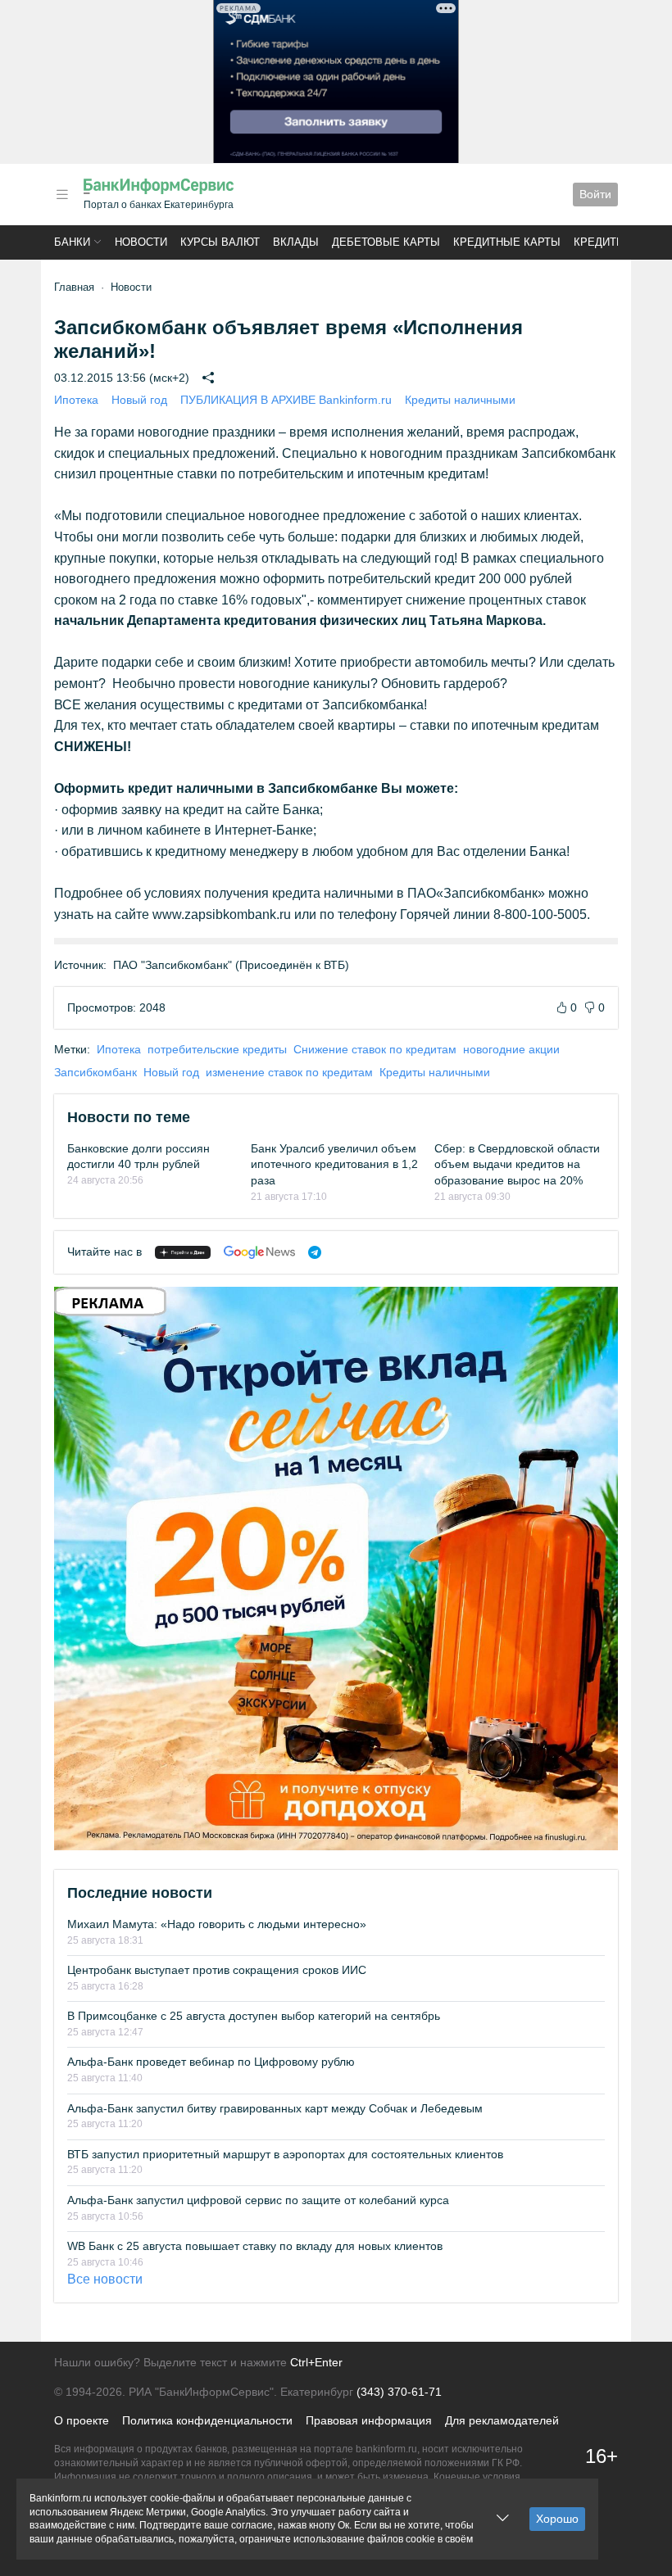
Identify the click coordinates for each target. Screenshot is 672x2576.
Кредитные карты (507, 242)
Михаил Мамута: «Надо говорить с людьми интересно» (217, 1924)
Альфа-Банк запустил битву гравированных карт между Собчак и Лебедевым (275, 2108)
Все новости (105, 2279)
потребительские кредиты (217, 1049)
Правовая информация (369, 2420)
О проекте (82, 2420)
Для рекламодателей (502, 2420)
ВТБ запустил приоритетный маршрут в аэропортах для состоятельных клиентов (285, 2154)
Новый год (139, 400)
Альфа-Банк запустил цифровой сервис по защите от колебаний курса (258, 2200)
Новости (141, 242)
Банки (72, 242)
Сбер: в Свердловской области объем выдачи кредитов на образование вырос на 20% (517, 1164)
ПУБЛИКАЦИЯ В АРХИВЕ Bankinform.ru (286, 400)
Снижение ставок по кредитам (375, 1049)
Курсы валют (220, 242)
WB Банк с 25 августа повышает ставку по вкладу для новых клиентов (255, 2246)
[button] (62, 195)
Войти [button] (595, 194)
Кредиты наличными (460, 400)
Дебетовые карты (386, 242)
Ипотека (76, 400)
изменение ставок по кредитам (289, 1072)
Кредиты (600, 242)
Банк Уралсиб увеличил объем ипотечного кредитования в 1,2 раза (334, 1164)
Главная (74, 287)
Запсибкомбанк (95, 1072)
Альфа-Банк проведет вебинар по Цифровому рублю (211, 2062)
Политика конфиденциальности (207, 2420)
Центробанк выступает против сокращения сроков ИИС (217, 1970)
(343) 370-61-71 (399, 2392)
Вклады (296, 242)
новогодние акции (511, 1049)
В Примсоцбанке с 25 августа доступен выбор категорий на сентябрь (254, 2016)
